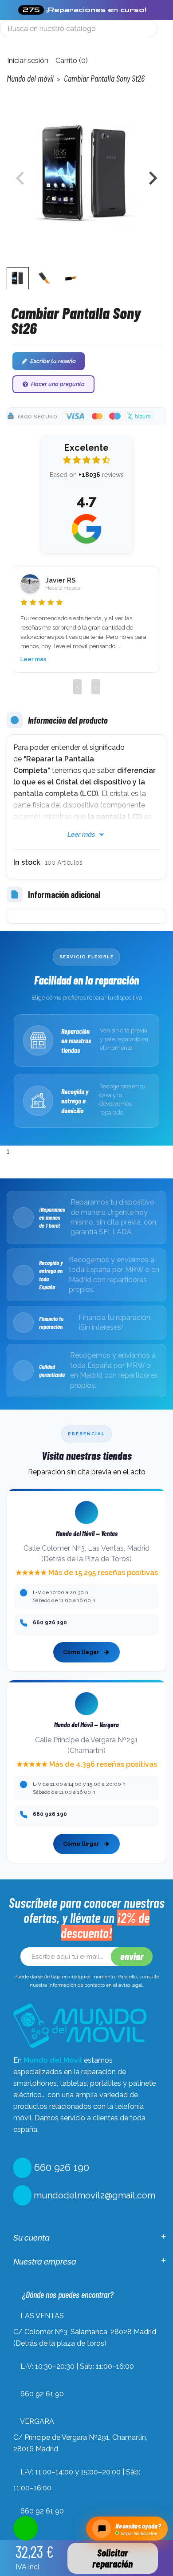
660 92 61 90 (42, 2394)
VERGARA (37, 2421)
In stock (27, 862)
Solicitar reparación (112, 2558)
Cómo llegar (81, 1652)
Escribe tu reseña (53, 361)
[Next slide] (152, 178)
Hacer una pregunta (58, 384)
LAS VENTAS (42, 2316)
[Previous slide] (21, 178)
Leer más (33, 659)
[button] (18, 278)
